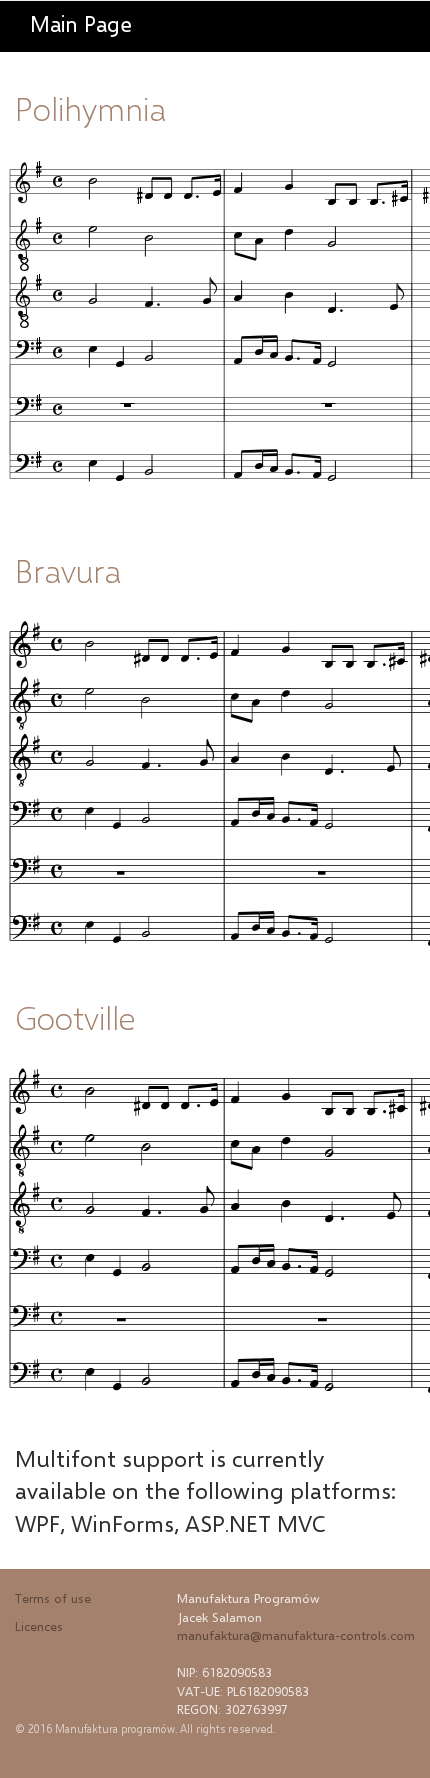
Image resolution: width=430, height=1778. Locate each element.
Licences (39, 1626)
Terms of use (53, 1598)
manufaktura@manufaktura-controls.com (296, 1635)
